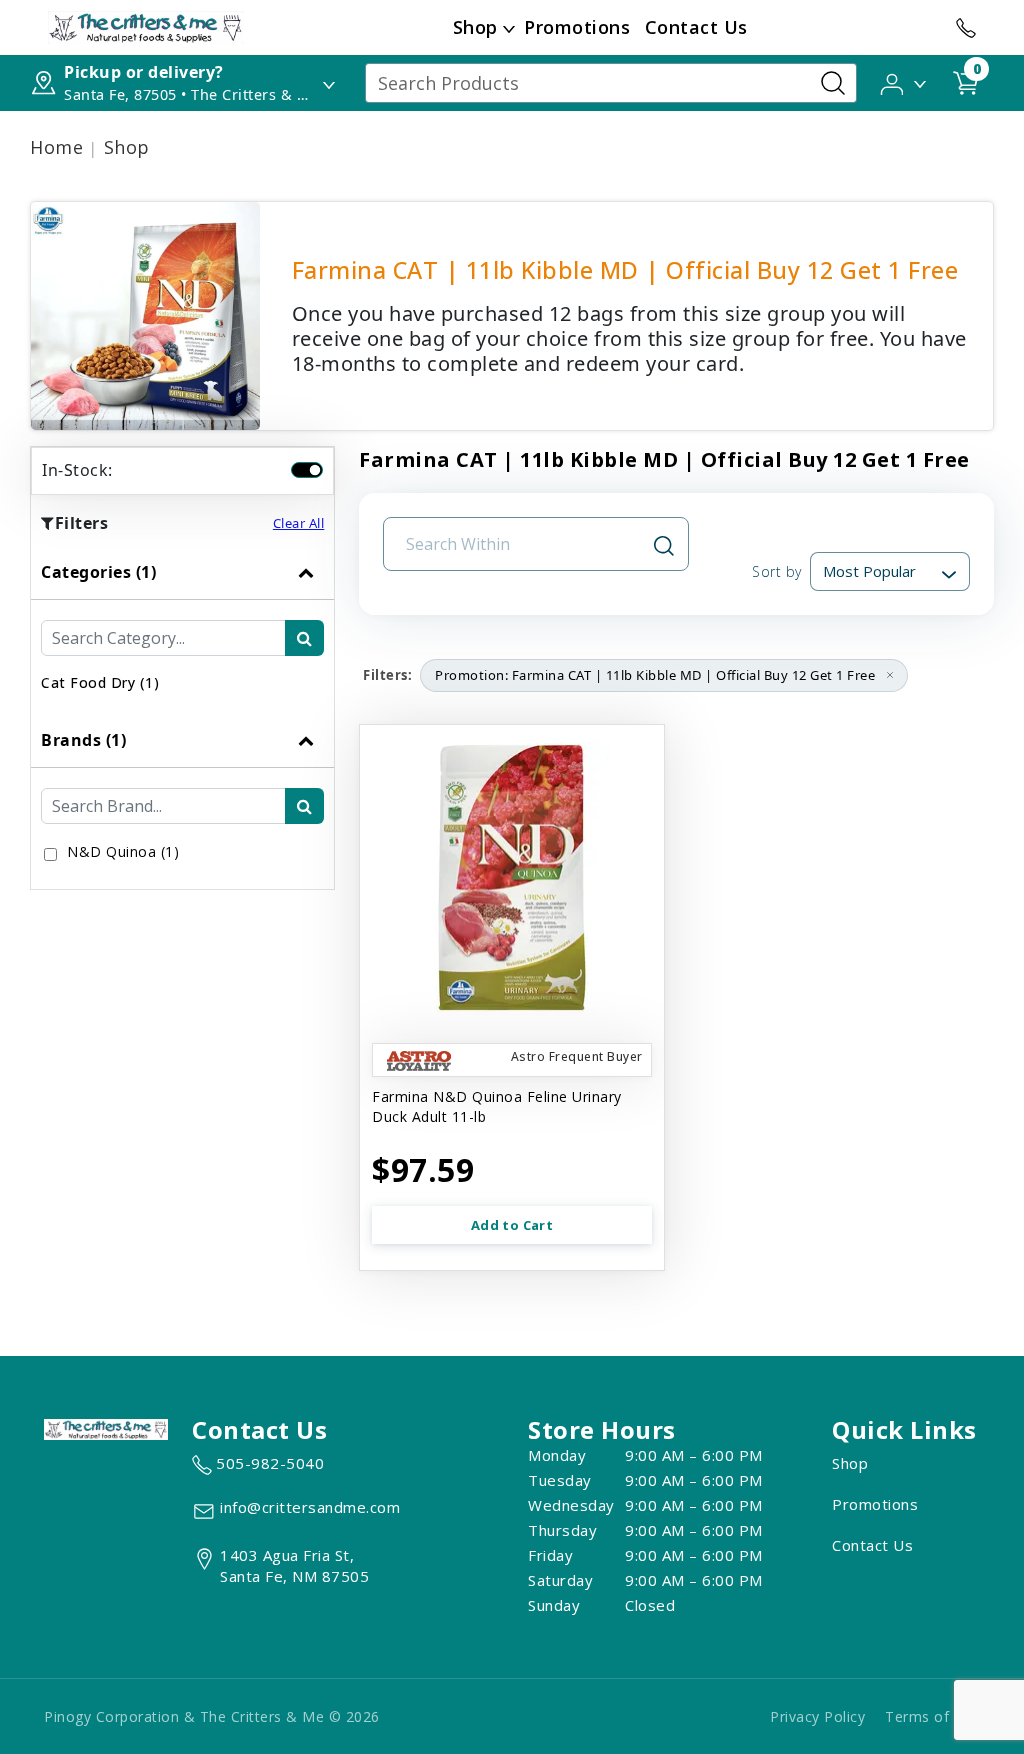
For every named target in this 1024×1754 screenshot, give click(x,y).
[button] (904, 82)
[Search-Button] (833, 83)
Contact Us (696, 27)
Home (56, 147)
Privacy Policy (817, 1716)
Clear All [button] (299, 523)
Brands (83, 740)
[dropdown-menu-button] (509, 28)
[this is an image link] (106, 1428)
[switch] (307, 470)
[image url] (146, 26)
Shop (475, 27)
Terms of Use (932, 1716)
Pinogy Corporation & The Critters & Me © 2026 (212, 1716)
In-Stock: (77, 470)
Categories (98, 572)
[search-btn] (304, 638)
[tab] (182, 629)
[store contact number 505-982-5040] (966, 28)
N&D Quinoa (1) (123, 851)
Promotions (577, 27)
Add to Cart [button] (512, 1225)
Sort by (777, 571)
